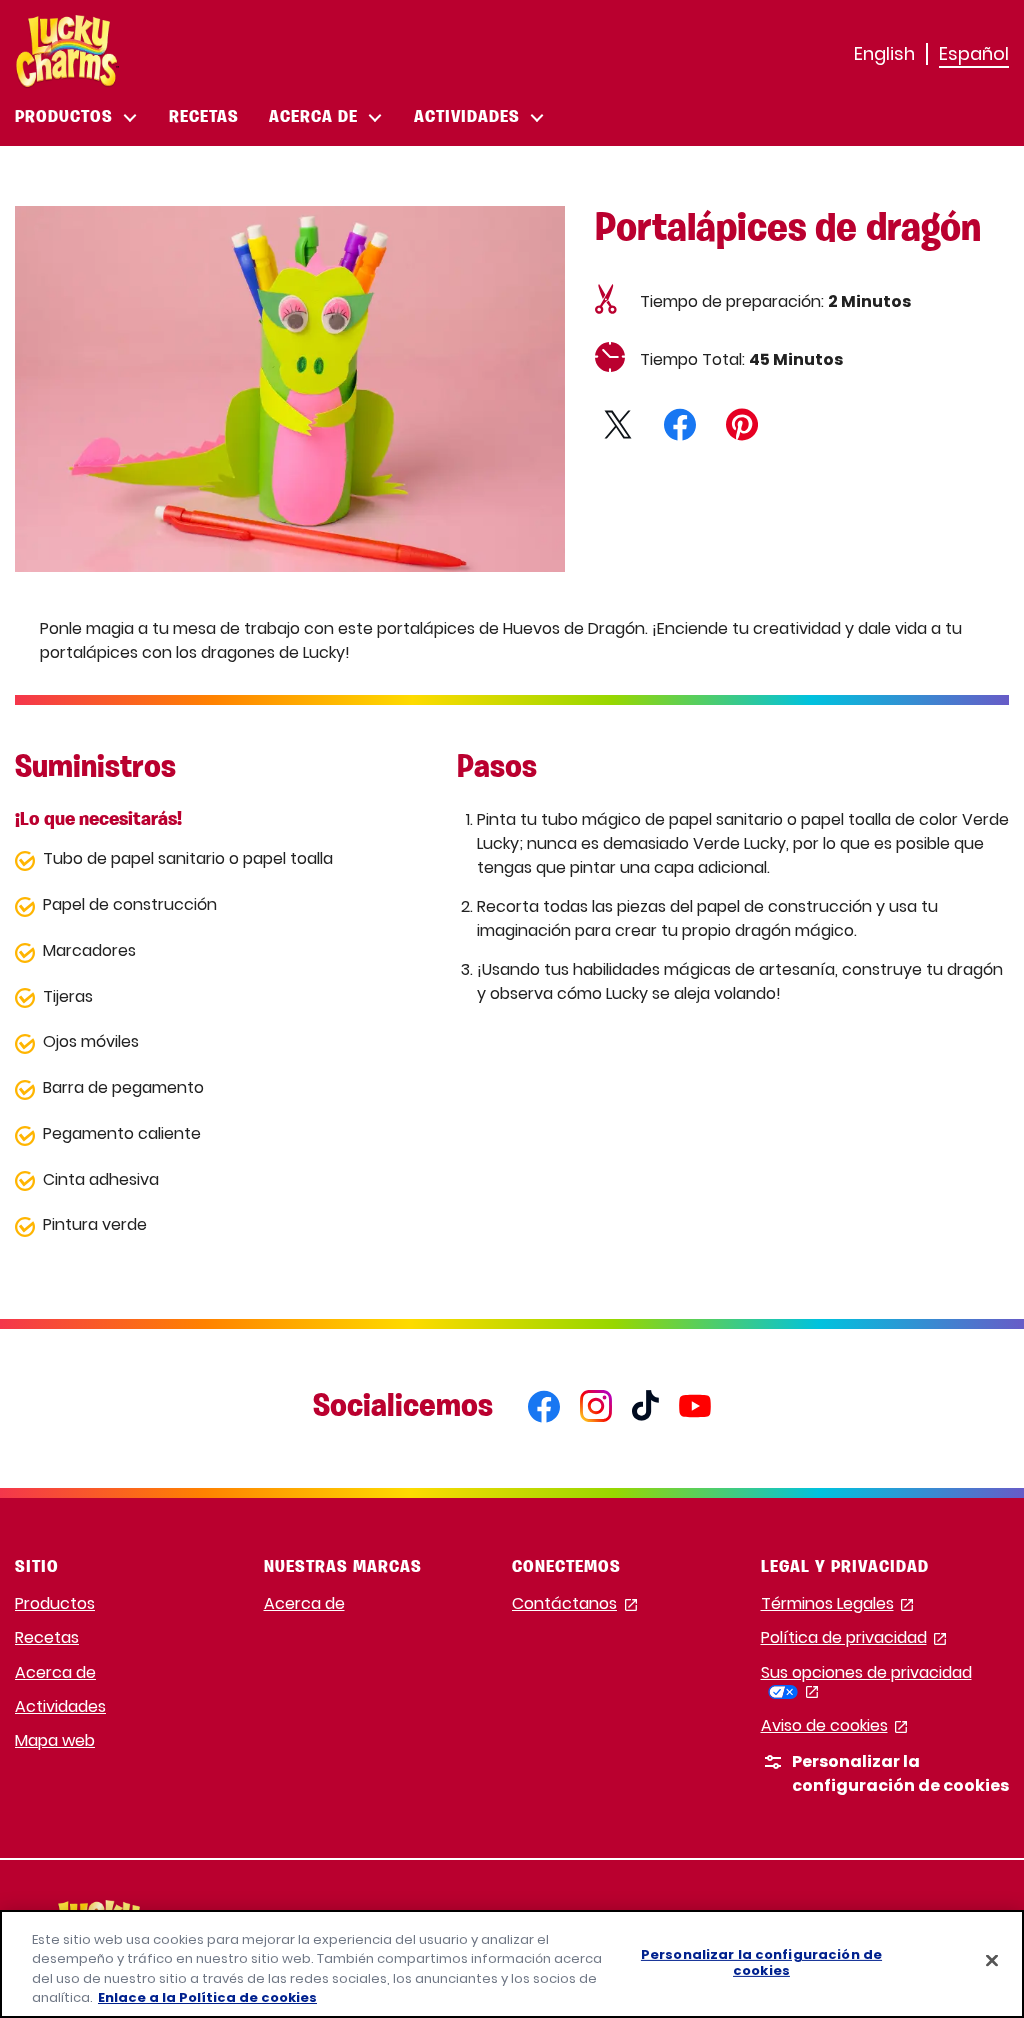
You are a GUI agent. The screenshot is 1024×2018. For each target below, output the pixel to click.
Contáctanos (574, 1604)
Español (974, 53)
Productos (55, 1603)
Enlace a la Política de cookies (207, 1997)
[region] (512, 1964)
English (884, 53)
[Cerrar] (992, 1960)
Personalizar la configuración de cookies (761, 1962)
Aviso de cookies (834, 1726)
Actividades (60, 1706)
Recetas (47, 1637)
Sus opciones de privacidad (866, 1682)
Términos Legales (837, 1604)
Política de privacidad (854, 1638)
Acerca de (55, 1672)
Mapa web (55, 1740)
